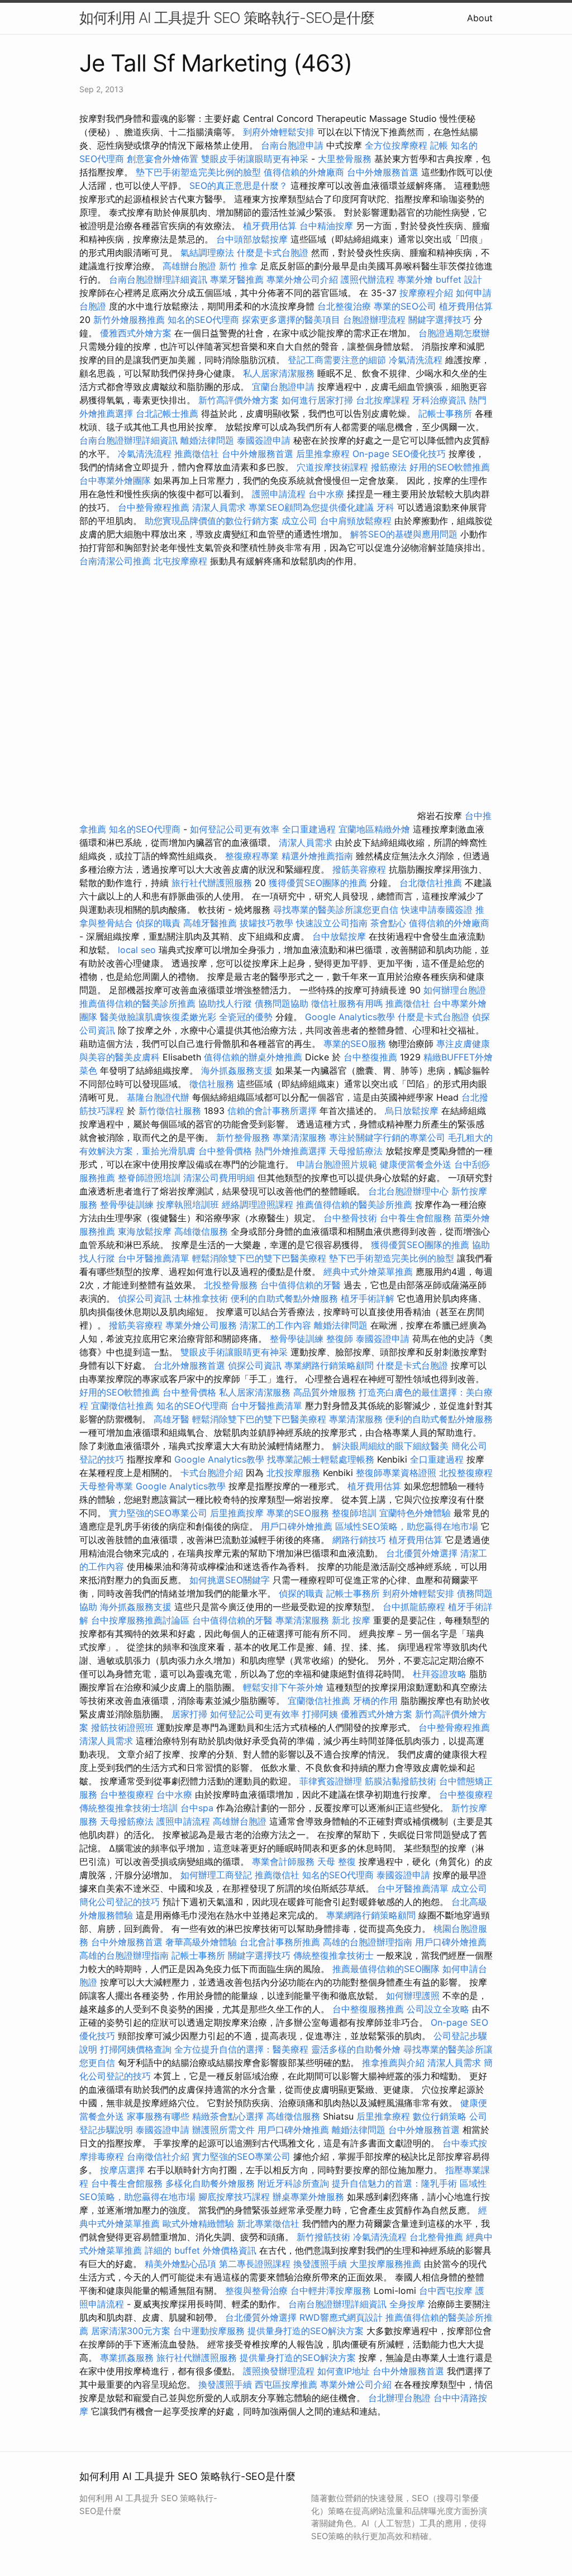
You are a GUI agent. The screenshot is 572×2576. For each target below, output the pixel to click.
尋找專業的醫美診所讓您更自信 (336, 910)
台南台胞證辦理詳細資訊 (158, 279)
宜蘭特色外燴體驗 (415, 1513)
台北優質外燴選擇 (422, 1553)
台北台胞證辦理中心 (408, 1191)
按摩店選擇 (124, 2170)
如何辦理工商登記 (216, 1875)
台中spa (197, 1808)
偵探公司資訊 (145, 1298)
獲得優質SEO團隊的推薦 (318, 883)
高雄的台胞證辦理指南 (368, 1942)
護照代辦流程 (368, 279)
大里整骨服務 (346, 159)
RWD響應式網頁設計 (341, 2317)
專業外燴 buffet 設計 (440, 279)
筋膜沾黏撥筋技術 (401, 1781)
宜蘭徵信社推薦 (122, 1406)
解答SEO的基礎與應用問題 (404, 534)
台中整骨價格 (227, 1151)
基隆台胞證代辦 (158, 1097)
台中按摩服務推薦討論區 (142, 1620)
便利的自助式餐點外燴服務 (284, 1298)
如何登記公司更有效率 (235, 829)
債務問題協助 (282, 1003)
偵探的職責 (158, 923)
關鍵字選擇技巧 (440, 320)
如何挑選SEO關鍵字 (230, 1580)
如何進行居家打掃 (317, 400)
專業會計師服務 (283, 1861)
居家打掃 (189, 1714)
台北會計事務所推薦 (280, 1942)
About (480, 18)
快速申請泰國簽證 (437, 910)
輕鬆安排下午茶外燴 (283, 1687)
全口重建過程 (309, 829)
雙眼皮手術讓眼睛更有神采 (255, 159)
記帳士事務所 (445, 413)
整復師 (340, 1339)
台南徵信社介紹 (158, 2156)
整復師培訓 (356, 1513)
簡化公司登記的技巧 (120, 1902)
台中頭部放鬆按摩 (253, 239)
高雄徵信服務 (201, 1231)
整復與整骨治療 (256, 2291)
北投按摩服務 (293, 1473)
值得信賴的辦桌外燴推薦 (253, 1057)
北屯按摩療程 (182, 561)
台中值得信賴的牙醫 (301, 1285)
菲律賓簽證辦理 (331, 1781)
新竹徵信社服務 (170, 1111)
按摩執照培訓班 (189, 1204)
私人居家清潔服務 (279, 373)
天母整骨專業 (106, 1486)
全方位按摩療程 (396, 145)
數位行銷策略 (440, 2116)
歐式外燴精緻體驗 (198, 2223)
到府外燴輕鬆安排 (279, 132)
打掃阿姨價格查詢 (136, 2049)
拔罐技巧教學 (268, 923)
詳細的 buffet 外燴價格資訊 (201, 2250)
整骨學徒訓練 (128, 1204)
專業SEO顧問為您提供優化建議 (311, 507)
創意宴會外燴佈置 (163, 159)
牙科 (385, 507)
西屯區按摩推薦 (287, 2384)
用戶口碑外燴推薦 (298, 1526)
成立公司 (299, 521)
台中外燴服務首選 (383, 172)
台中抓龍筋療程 (415, 1607)
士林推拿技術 (201, 1298)
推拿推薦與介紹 (393, 2063)
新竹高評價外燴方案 (239, 400)
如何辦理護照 (413, 1996)
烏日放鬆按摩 (413, 1111)
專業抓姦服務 (127, 2358)
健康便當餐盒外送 (416, 1164)
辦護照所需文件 (223, 2130)
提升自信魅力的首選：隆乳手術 (394, 2183)
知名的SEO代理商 (203, 320)
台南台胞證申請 (292, 145)
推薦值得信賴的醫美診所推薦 (137, 1003)
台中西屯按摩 (446, 2291)
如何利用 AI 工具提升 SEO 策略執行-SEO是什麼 (227, 18)
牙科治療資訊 (439, 400)
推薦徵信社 (197, 454)
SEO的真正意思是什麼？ (239, 185)
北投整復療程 (466, 1473)
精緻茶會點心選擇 (228, 2116)
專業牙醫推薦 (237, 279)
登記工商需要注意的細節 (337, 360)
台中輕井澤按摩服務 (332, 2291)
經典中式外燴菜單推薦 (368, 1272)
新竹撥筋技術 (323, 2237)
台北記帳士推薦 (167, 413)
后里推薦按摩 (238, 1513)
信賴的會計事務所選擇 (272, 1111)
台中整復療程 (128, 1794)
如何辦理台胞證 (455, 990)
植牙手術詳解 (368, 1298)
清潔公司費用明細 (219, 1178)
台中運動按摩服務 (210, 2331)
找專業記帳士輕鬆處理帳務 (321, 1459)
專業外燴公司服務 (202, 1325)
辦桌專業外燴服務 (310, 2197)
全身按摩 (407, 2304)
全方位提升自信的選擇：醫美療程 (241, 2049)
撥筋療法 (389, 467)
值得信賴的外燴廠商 (304, 172)
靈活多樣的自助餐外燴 (356, 2049)
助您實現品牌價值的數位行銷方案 (212, 521)
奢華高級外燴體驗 (201, 1942)
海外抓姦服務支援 (237, 1070)
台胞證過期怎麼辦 (454, 333)
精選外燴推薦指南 (317, 856)
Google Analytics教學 (350, 1017)
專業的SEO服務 (355, 1044)
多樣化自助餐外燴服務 (210, 2183)
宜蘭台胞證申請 (283, 387)
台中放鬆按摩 (340, 936)
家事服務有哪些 (158, 2116)
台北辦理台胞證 (399, 2398)
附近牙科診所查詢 (293, 2183)
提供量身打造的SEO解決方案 (306, 2331)
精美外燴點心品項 (182, 2264)
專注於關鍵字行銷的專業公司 (387, 1137)
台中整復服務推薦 (370, 2009)
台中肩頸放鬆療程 (357, 521)
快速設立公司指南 (332, 923)
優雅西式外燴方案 (136, 333)
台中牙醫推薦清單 (154, 1258)
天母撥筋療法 (356, 1151)
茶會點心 (388, 923)
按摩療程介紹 (428, 293)
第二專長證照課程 (256, 2264)
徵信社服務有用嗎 (347, 1003)
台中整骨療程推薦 (155, 507)
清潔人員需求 (219, 507)
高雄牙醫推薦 (210, 923)
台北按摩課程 (384, 400)
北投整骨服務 (231, 1285)
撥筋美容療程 (359, 869)
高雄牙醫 (171, 1419)
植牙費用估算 (270, 226)
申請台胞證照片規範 (337, 1164)
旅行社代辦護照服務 (212, 883)
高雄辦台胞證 (189, 266)
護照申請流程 (279, 494)
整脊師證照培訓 (151, 1178)
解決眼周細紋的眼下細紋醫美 (390, 1446)
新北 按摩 (351, 1620)
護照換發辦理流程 (279, 2371)
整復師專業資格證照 (397, 1473)
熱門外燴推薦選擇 (292, 1151)
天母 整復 (337, 1861)
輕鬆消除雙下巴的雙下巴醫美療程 (259, 1258)
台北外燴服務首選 (191, 1365)
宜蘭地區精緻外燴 (376, 829)
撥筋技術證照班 (124, 1727)
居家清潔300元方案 (131, 2331)
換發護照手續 (320, 2264)
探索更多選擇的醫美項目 (291, 320)
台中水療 (328, 494)
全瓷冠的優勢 (246, 1017)
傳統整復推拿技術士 (333, 1955)
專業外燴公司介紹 (302, 279)
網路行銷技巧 (359, 1540)
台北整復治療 (344, 306)
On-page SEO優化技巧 (399, 454)
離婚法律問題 (207, 440)
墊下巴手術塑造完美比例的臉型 (198, 172)
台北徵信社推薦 (431, 883)
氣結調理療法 (207, 253)
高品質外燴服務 (325, 1392)
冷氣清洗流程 (416, 360)
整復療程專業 (252, 856)
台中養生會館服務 (417, 1218)
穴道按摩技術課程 (334, 467)
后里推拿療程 (323, 454)
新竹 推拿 (238, 266)
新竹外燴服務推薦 (130, 320)
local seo (137, 950)
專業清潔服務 (299, 1137)
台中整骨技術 (350, 1218)
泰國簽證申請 (264, 440)
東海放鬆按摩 (146, 1231)
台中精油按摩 (326, 226)
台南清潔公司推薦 (115, 561)
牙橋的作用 (375, 1701)
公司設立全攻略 (438, 2009)
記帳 (439, 145)
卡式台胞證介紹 (212, 1473)
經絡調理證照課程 (258, 1204)
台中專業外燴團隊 (116, 480)
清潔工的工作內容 (275, 1325)
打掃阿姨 (320, 1714)
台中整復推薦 (370, 1057)
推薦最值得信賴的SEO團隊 (386, 1969)
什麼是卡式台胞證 (273, 253)
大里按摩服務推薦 (387, 2264)
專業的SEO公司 (405, 306)
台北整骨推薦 (436, 2237)
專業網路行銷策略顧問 (329, 1365)
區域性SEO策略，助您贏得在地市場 (407, 1526)
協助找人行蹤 (225, 1003)
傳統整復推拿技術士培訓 (130, 1808)
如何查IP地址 (344, 2371)
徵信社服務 (212, 1084)
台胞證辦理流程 (374, 320)
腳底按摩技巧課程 (235, 2197)
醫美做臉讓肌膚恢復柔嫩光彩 (158, 1017)
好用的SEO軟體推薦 (450, 467)
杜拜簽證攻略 (440, 1674)
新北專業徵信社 (268, 2223)
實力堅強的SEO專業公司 (158, 1513)
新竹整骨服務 (243, 1137)
